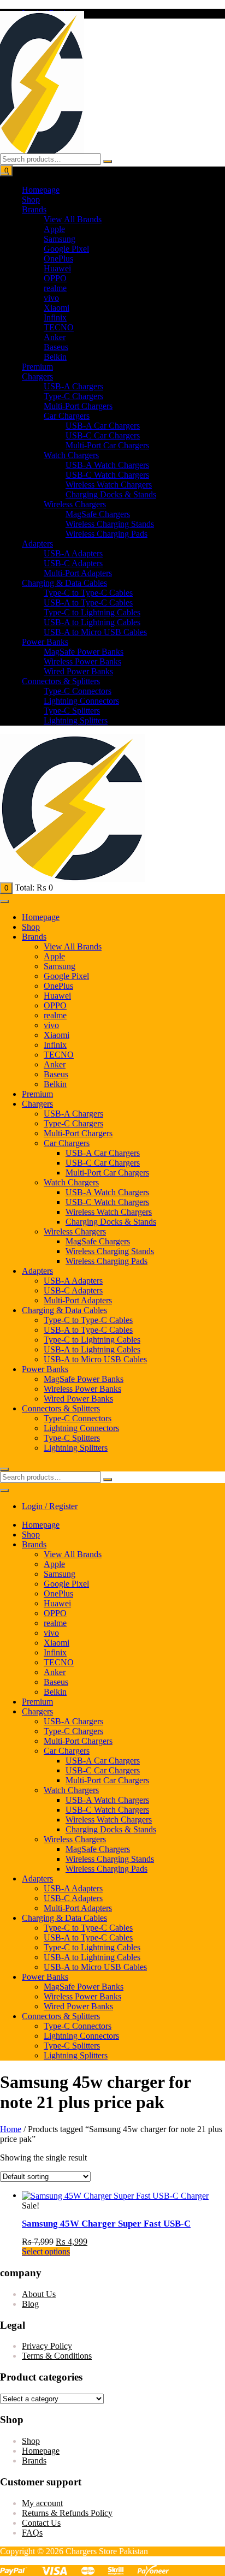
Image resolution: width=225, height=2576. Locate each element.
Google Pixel (66, 249)
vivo (51, 298)
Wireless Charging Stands (110, 524)
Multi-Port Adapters (78, 573)
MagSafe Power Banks (84, 652)
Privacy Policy (47, 2346)
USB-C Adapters (73, 563)
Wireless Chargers (75, 504)
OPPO (55, 278)
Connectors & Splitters (61, 681)
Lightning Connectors (81, 701)
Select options (46, 2251)
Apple (54, 229)
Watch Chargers (71, 455)
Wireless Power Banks (82, 661)
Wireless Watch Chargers (109, 485)
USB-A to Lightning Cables (92, 622)
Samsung (60, 239)
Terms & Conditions (57, 2356)
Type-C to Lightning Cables (92, 612)
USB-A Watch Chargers (107, 465)
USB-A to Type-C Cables (88, 603)
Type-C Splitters (72, 711)
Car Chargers (67, 416)
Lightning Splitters (76, 720)
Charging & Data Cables (64, 583)
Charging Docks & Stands (111, 494)
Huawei (57, 268)
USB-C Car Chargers (103, 435)
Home (11, 2129)
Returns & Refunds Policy (67, 2513)
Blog (30, 2304)
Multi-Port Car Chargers (107, 445)
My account (42, 2503)
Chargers (37, 376)
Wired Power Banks (78, 671)
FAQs (32, 2533)
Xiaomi (57, 308)
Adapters (37, 544)
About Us (39, 2294)
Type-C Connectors (78, 691)
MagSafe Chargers (98, 514)
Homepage (41, 190)
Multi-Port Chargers (78, 406)
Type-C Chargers (73, 396)
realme (55, 288)
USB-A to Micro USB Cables (95, 632)
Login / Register (50, 1506)
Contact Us (41, 2523)
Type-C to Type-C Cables (88, 593)
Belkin (55, 357)
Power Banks (45, 642)
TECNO (59, 327)
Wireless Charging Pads (106, 534)
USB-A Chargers (73, 386)
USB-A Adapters (73, 553)
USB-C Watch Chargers (107, 475)
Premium (37, 367)
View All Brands (73, 219)
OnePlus (58, 259)
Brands (34, 209)
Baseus (56, 347)
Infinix (55, 317)
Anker (55, 337)
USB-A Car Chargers (103, 426)
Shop (31, 200)
